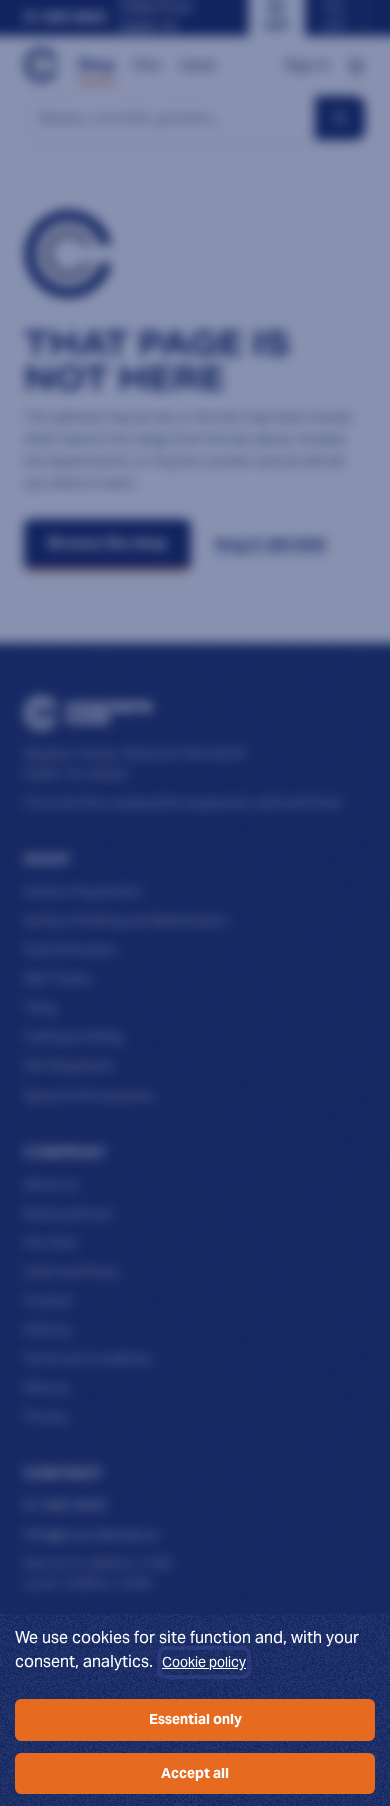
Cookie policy (204, 1662)
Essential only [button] (195, 1719)
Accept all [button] (195, 1773)
